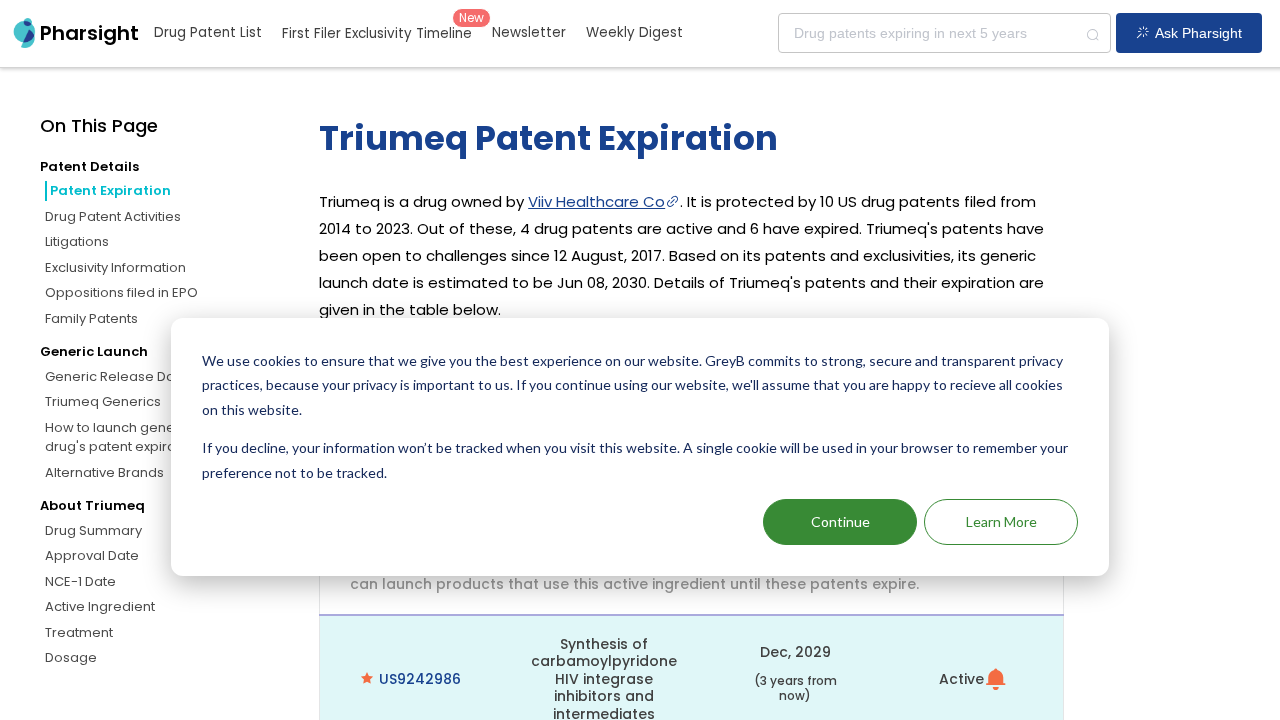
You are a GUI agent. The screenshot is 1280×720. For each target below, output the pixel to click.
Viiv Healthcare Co (596, 201)
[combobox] (944, 33)
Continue (840, 521)
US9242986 (420, 679)
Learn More (1001, 521)
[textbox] (944, 33)
